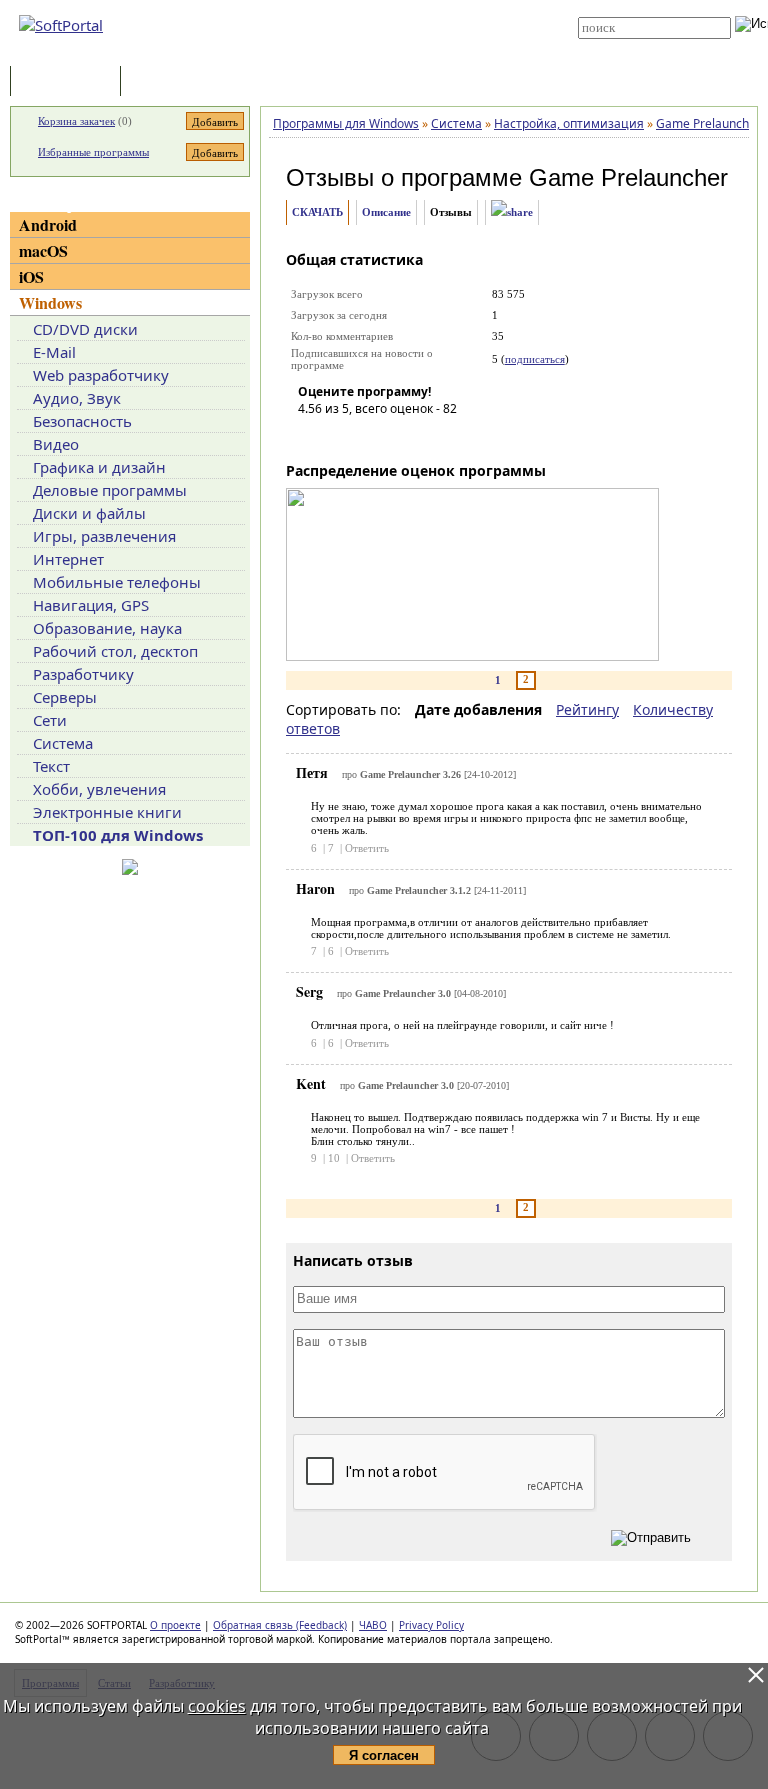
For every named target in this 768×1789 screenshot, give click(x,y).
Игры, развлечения (104, 536)
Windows (50, 302)
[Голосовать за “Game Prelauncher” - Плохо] (343, 437)
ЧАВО (373, 1625)
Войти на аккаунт (385, 7)
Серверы (65, 697)
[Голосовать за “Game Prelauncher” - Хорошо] (403, 437)
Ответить (367, 848)
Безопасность (82, 421)
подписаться (535, 359)
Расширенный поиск (633, 45)
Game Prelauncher (628, 177)
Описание (386, 212)
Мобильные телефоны (117, 582)
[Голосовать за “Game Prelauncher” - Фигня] (313, 437)
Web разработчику (101, 375)
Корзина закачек (76, 121)
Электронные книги (107, 812)
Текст (51, 766)
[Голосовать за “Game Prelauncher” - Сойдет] (373, 437)
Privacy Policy (431, 1625)
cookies (217, 1706)
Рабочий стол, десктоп (115, 651)
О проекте (175, 1625)
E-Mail (54, 352)
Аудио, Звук (77, 398)
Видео (56, 444)
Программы (70, 82)
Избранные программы (93, 152)
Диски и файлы (89, 513)
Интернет (68, 559)
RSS (353, 52)
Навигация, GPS (91, 605)
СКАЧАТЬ (317, 212)
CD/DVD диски (85, 329)
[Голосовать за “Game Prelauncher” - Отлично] (433, 437)
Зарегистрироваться (395, 22)
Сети (50, 720)
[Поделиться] (512, 212)
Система (63, 743)
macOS (43, 250)
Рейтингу (587, 709)
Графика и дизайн (99, 467)
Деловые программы (110, 490)
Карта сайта (375, 37)
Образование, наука (107, 628)
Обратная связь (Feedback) (280, 1625)
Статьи (169, 82)
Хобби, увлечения (99, 789)
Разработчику (83, 674)
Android (48, 224)
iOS (31, 276)
